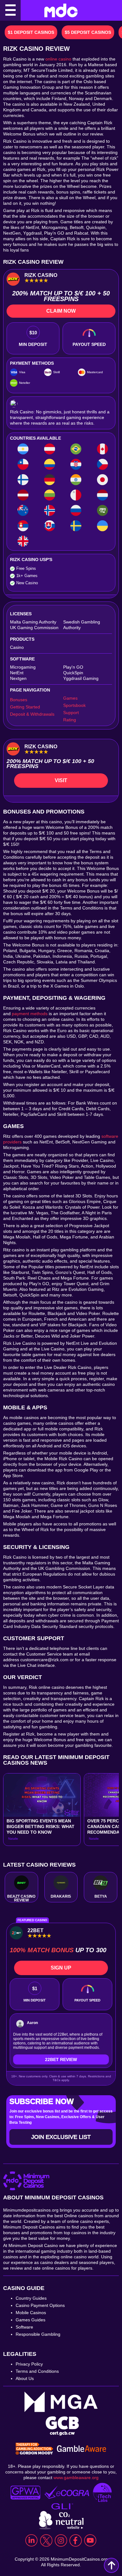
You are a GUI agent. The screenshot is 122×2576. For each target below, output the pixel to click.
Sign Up (61, 1968)
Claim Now (61, 311)
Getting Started (25, 707)
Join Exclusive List (61, 2137)
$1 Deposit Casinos (31, 32)
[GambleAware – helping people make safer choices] (82, 2449)
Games (70, 698)
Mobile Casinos (31, 2313)
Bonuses (19, 700)
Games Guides (30, 2320)
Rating (70, 720)
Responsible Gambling (38, 2334)
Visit (61, 780)
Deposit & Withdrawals (32, 714)
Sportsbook (74, 705)
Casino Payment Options (40, 2305)
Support (71, 713)
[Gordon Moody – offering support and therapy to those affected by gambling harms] (34, 2449)
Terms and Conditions (37, 2371)
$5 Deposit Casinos (88, 32)
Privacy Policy (29, 2364)
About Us (25, 2378)
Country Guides (31, 2298)
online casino (58, 59)
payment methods (30, 1014)
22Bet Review (61, 2059)
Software (24, 2327)
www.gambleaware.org (76, 2478)
